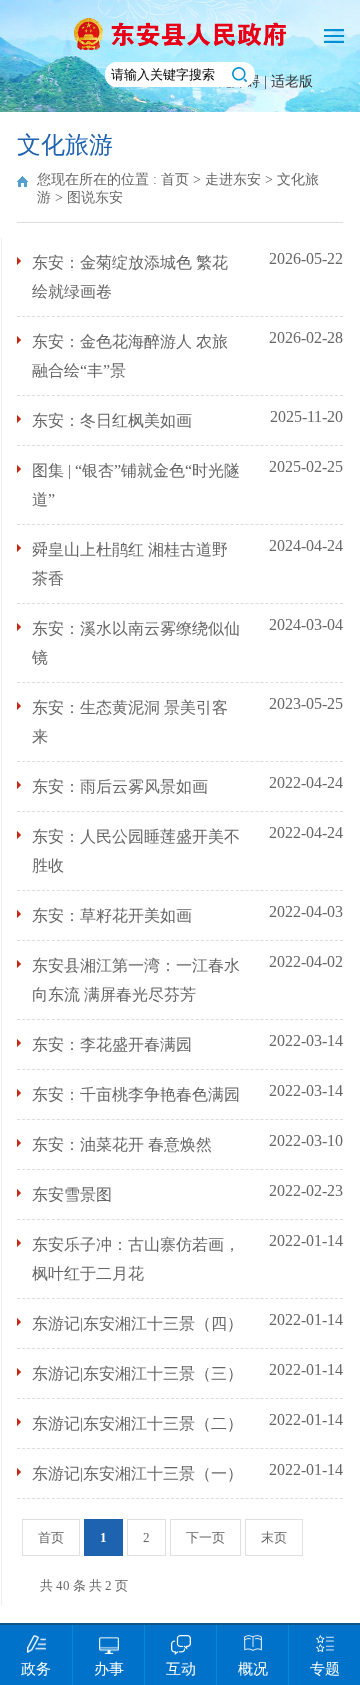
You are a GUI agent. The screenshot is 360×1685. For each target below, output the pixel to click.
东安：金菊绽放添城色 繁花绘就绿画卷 (130, 277)
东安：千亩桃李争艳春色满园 (136, 1094)
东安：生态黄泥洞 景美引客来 (130, 722)
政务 (36, 1669)
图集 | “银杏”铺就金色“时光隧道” (136, 485)
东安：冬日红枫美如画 (112, 420)
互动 (181, 1669)
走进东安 (233, 179)
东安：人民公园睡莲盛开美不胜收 (136, 851)
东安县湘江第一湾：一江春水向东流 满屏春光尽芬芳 (136, 980)
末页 (274, 1537)
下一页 (205, 1537)
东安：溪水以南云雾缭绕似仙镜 (136, 643)
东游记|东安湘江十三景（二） (137, 1423)
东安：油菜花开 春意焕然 (122, 1144)
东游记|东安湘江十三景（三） (137, 1373)
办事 (109, 1669)
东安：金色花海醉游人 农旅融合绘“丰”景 (130, 356)
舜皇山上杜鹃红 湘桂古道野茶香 (130, 564)
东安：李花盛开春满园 (112, 1044)
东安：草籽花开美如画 (112, 915)
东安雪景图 (72, 1194)
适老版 (292, 81)
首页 (175, 179)
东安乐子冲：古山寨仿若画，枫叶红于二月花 (136, 1259)
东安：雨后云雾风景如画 (120, 786)
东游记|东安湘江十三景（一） (137, 1473)
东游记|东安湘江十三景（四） (137, 1323)
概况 (253, 1669)
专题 (325, 1669)
